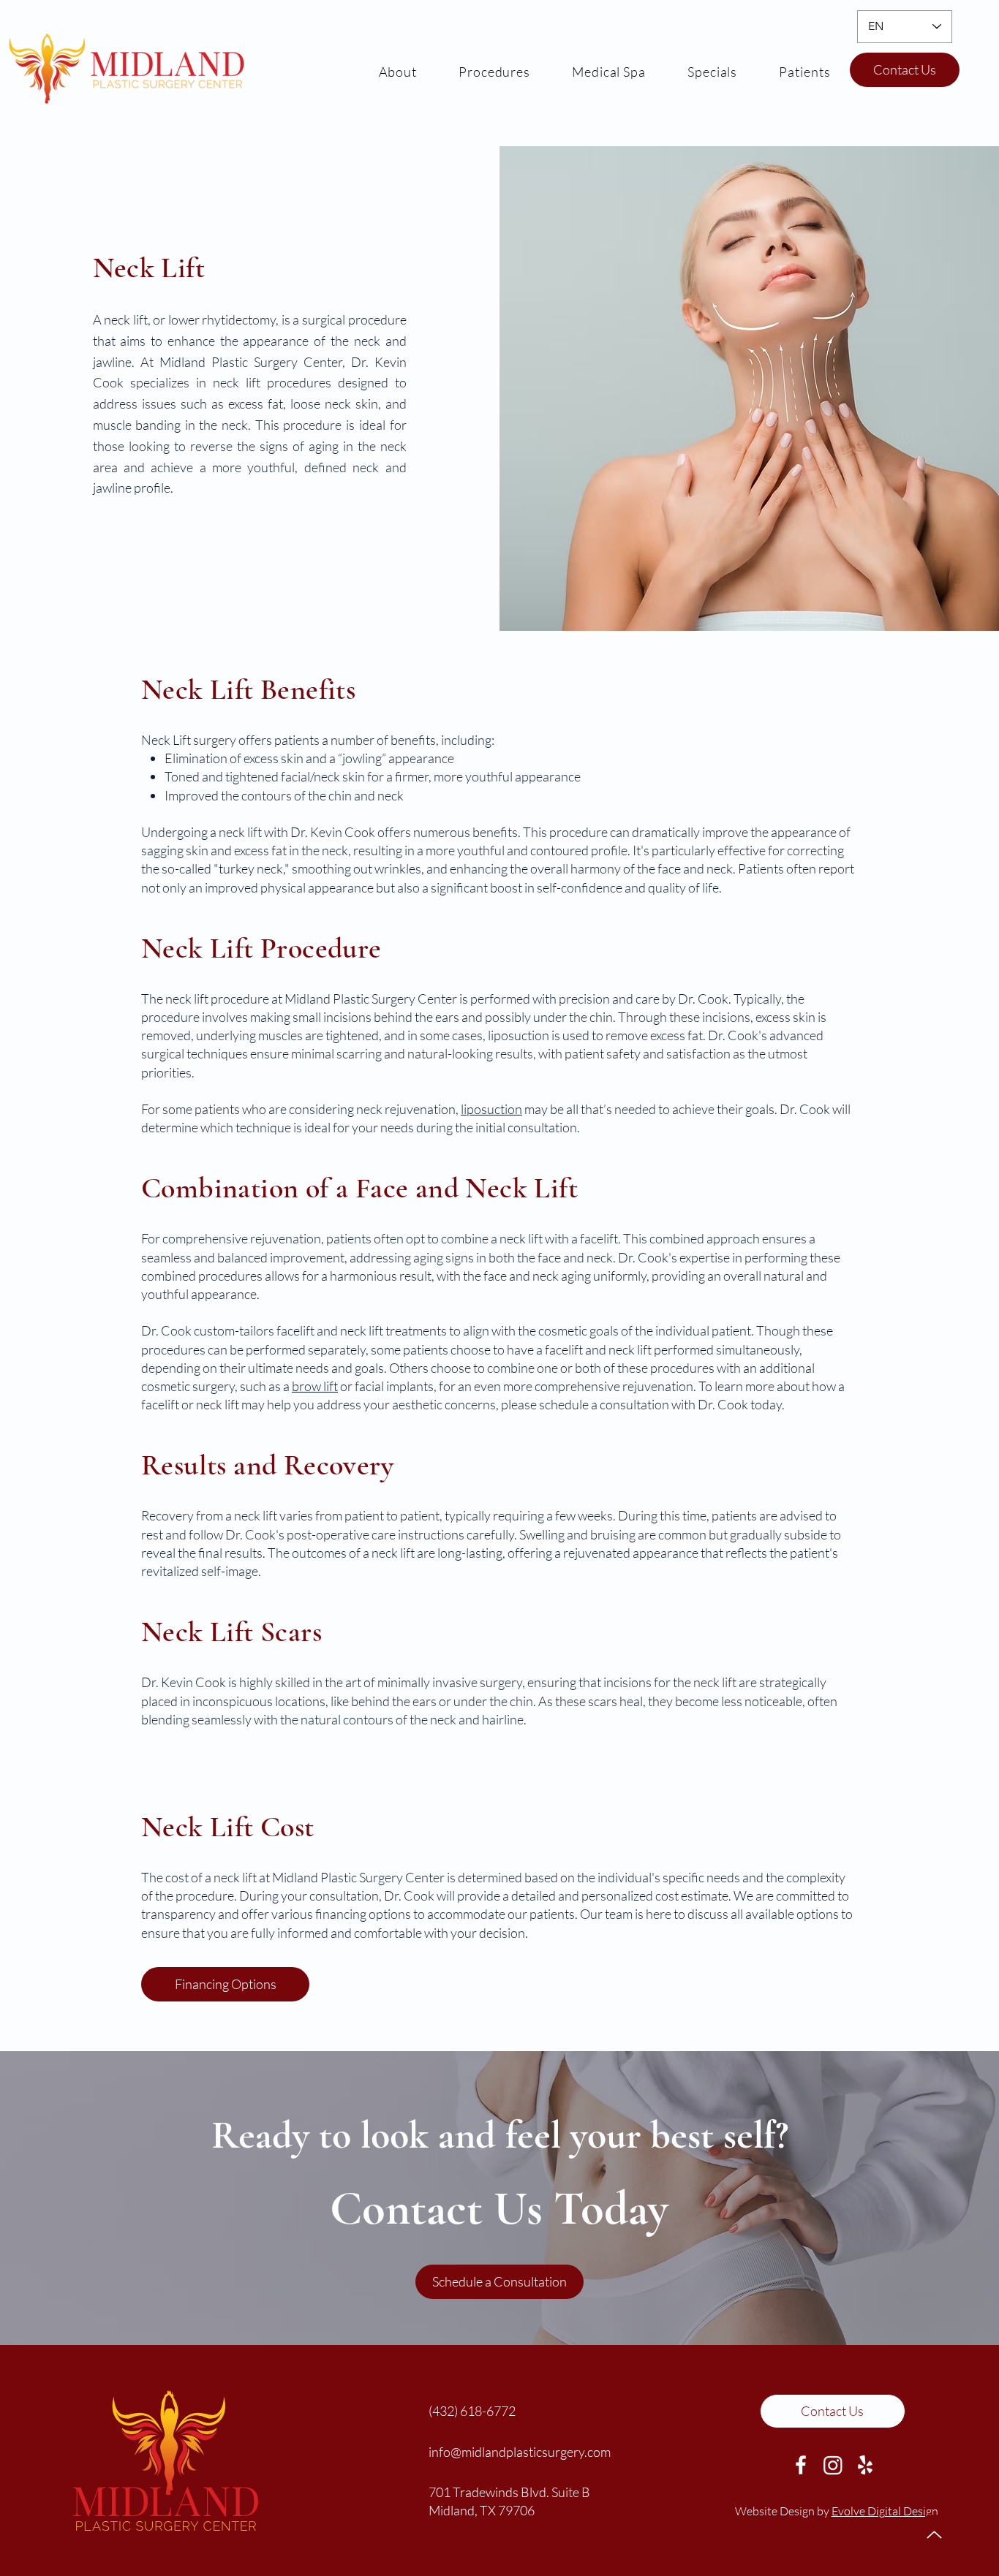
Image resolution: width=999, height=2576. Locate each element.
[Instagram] (833, 2465)
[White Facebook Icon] (801, 2465)
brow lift (315, 1386)
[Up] (934, 2535)
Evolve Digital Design (885, 2511)
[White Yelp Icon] (865, 2465)
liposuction (491, 1109)
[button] (805, 71)
